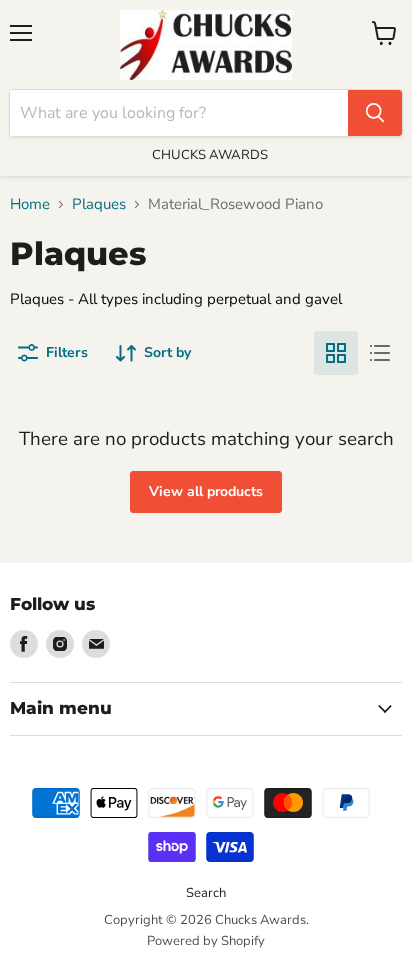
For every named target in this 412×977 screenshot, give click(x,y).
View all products (206, 491)
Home (30, 204)
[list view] (380, 353)
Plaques (99, 204)
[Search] (375, 113)
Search (206, 893)
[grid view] (336, 353)
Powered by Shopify (206, 941)
